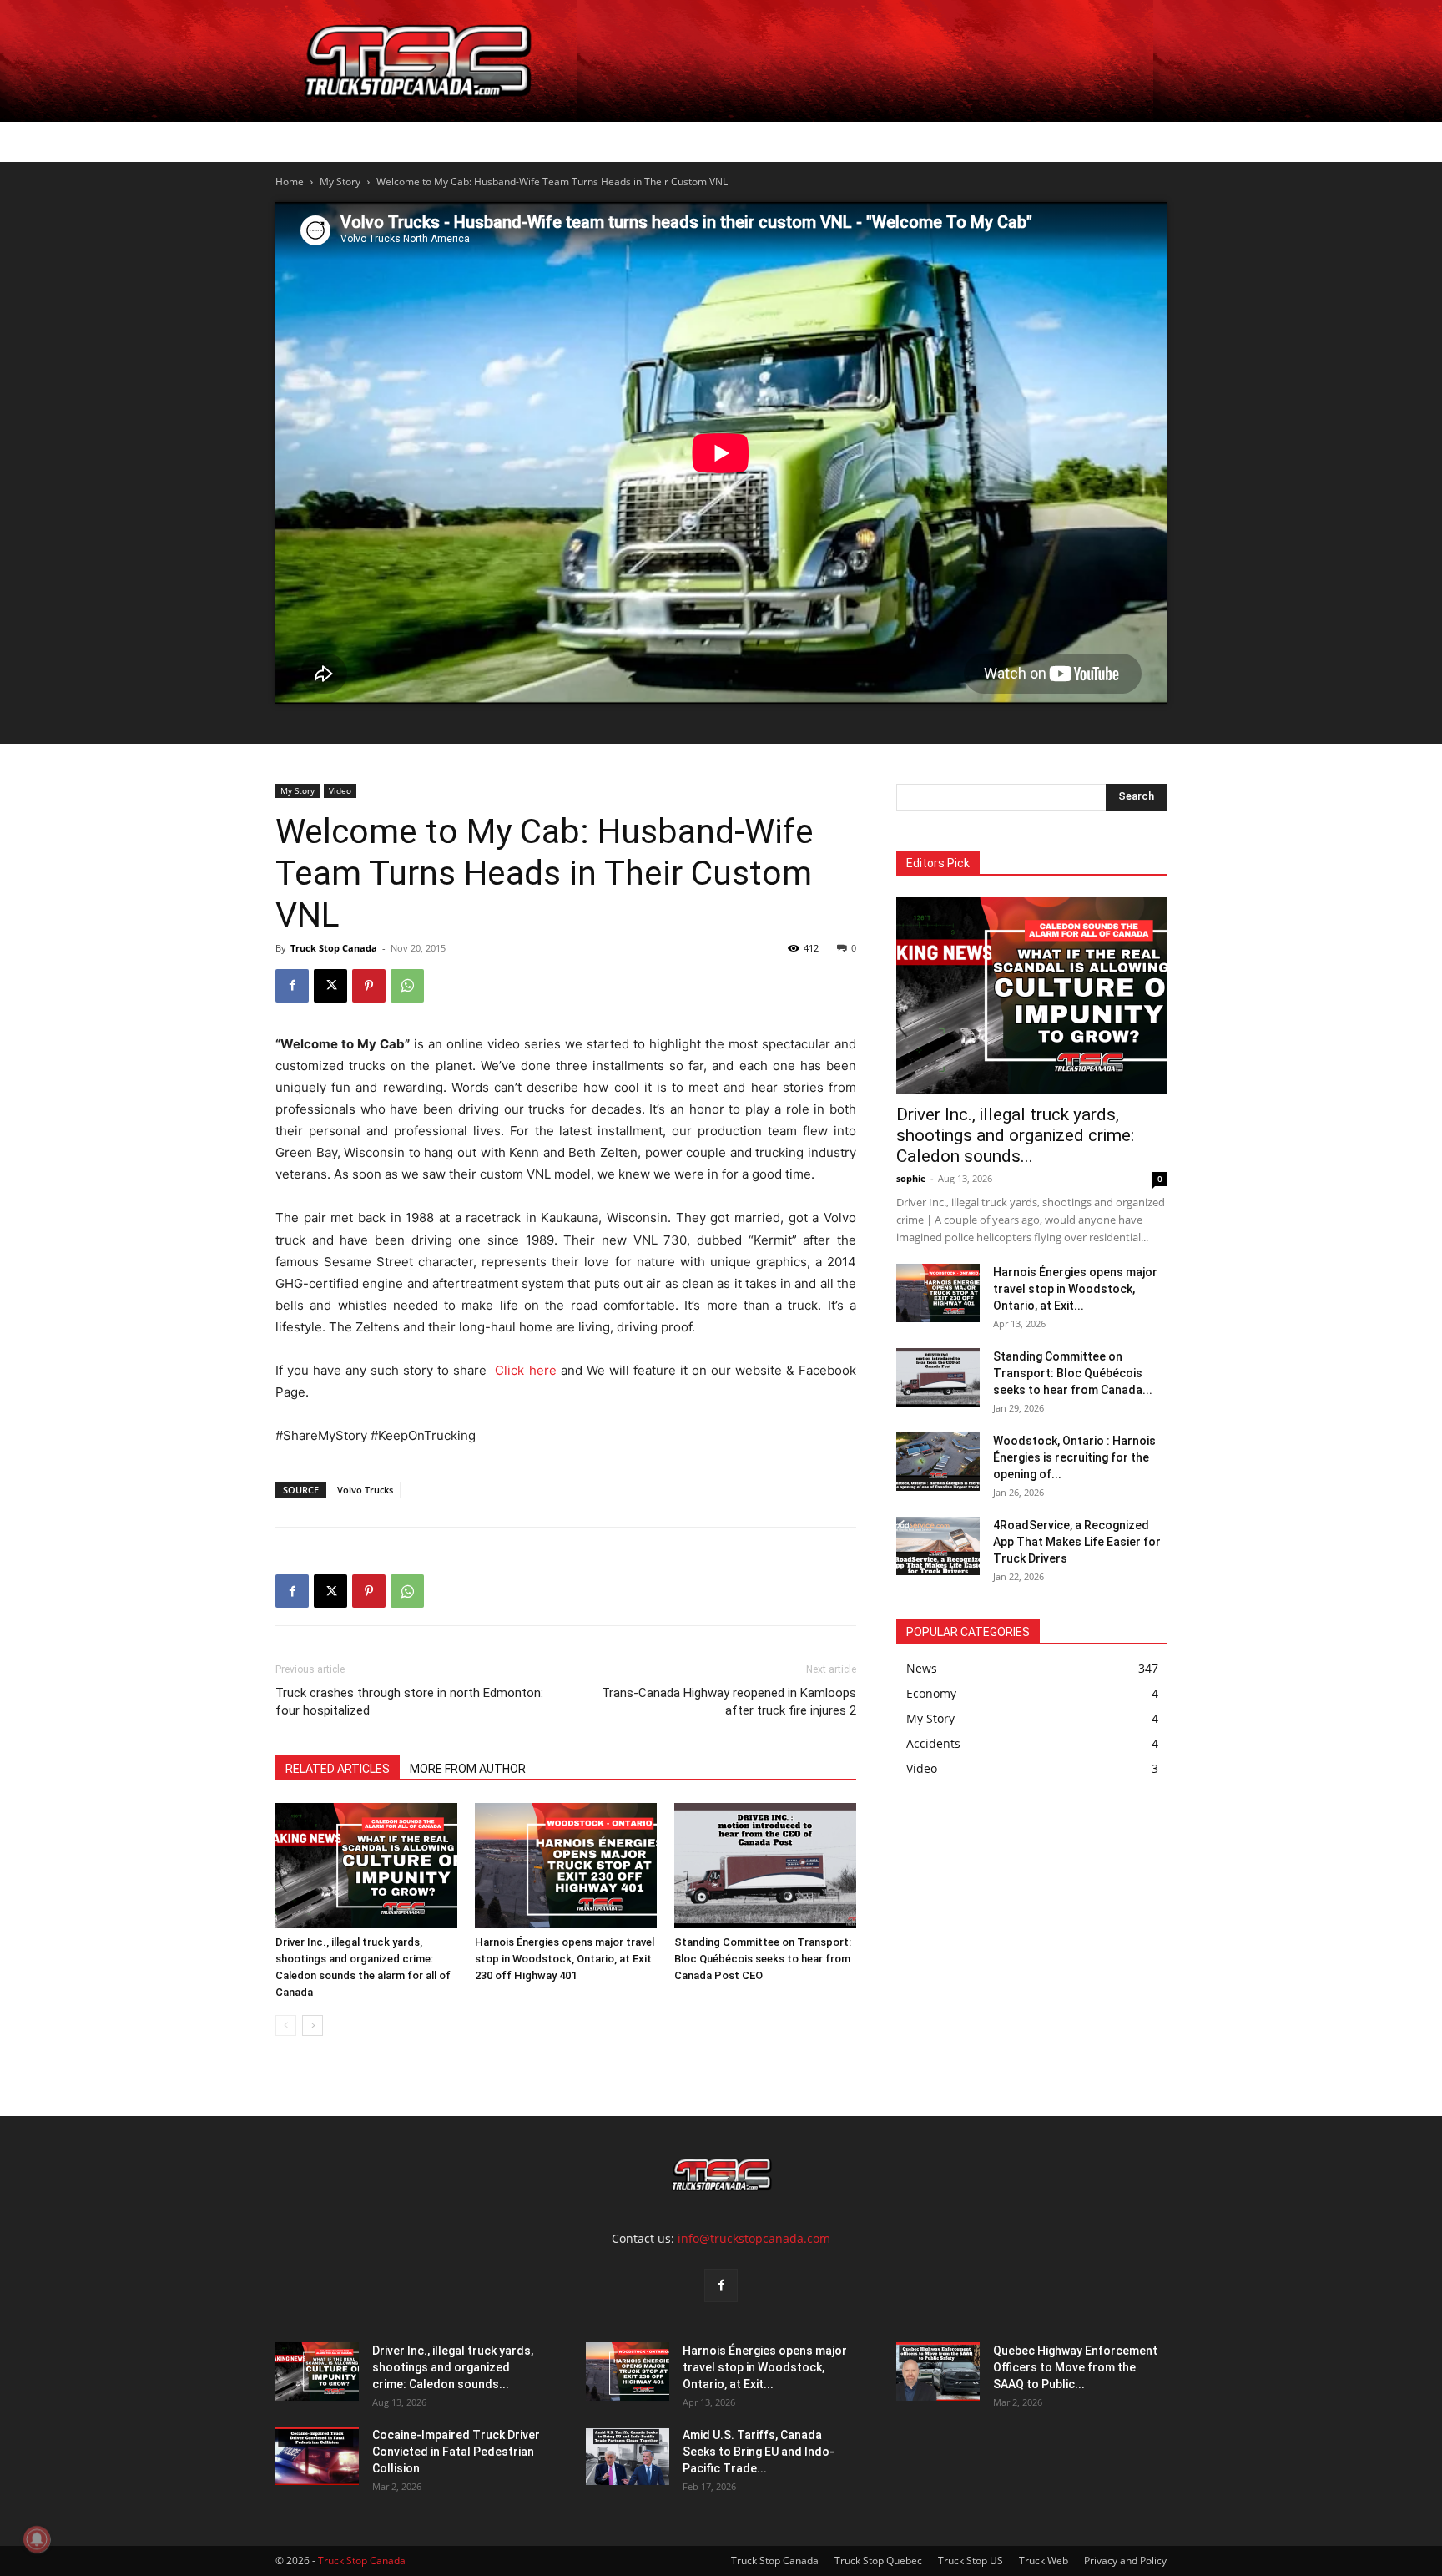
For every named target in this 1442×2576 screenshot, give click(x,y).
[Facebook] (292, 986)
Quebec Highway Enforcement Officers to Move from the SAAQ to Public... (1075, 2367)
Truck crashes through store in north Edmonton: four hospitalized (409, 1702)
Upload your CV (467, 141)
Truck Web (1044, 2561)
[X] (330, 986)
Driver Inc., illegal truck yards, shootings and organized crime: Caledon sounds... (1015, 1135)
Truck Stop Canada (334, 948)
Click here (527, 1370)
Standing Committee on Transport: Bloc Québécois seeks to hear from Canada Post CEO (763, 1959)
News (669, 141)
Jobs (378, 141)
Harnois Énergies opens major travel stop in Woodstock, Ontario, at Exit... (1075, 1289)
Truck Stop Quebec (878, 2561)
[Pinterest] (369, 986)
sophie (911, 1178)
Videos (745, 141)
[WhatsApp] (407, 986)
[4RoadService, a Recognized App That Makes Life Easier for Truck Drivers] (938, 1546)
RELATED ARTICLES (338, 1769)
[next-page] (313, 2025)
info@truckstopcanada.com (754, 2238)
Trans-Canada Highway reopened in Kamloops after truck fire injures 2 (729, 1702)
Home (323, 141)
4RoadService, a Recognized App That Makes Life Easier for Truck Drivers (1077, 1542)
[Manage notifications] (37, 2539)
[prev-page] (286, 2025)
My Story (340, 182)
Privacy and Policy (1125, 2561)
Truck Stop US (971, 2561)
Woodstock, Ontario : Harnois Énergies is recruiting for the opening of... (1074, 1457)
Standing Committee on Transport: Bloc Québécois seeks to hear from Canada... (1073, 1373)
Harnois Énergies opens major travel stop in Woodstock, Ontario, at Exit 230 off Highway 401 (565, 1959)
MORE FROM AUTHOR (468, 1769)
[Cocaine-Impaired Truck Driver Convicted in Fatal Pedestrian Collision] (317, 2456)
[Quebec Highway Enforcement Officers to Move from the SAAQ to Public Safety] (938, 2371)
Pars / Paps (578, 141)
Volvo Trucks (365, 1490)
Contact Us (826, 141)
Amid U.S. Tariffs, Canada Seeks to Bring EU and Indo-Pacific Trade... (759, 2452)
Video (340, 790)
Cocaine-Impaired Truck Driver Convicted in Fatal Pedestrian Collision (456, 2452)
